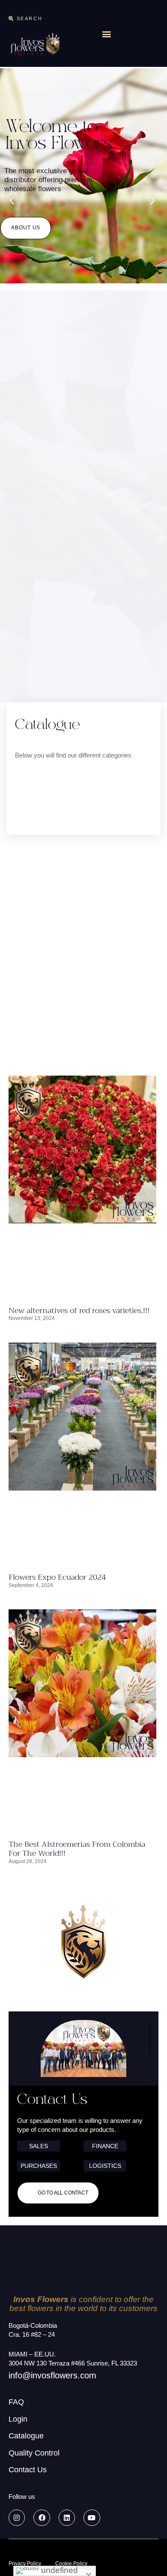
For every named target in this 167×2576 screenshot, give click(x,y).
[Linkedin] (67, 2518)
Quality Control (34, 2453)
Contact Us (28, 2470)
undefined (58, 2570)
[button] (25, 18)
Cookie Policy (71, 2564)
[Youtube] (92, 2518)
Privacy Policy (25, 2564)
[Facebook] (42, 2518)
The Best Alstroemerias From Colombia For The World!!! (77, 1849)
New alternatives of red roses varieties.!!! (79, 1311)
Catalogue (26, 2436)
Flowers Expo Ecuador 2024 (57, 1577)
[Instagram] (17, 2518)
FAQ (16, 2402)
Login (18, 2419)
